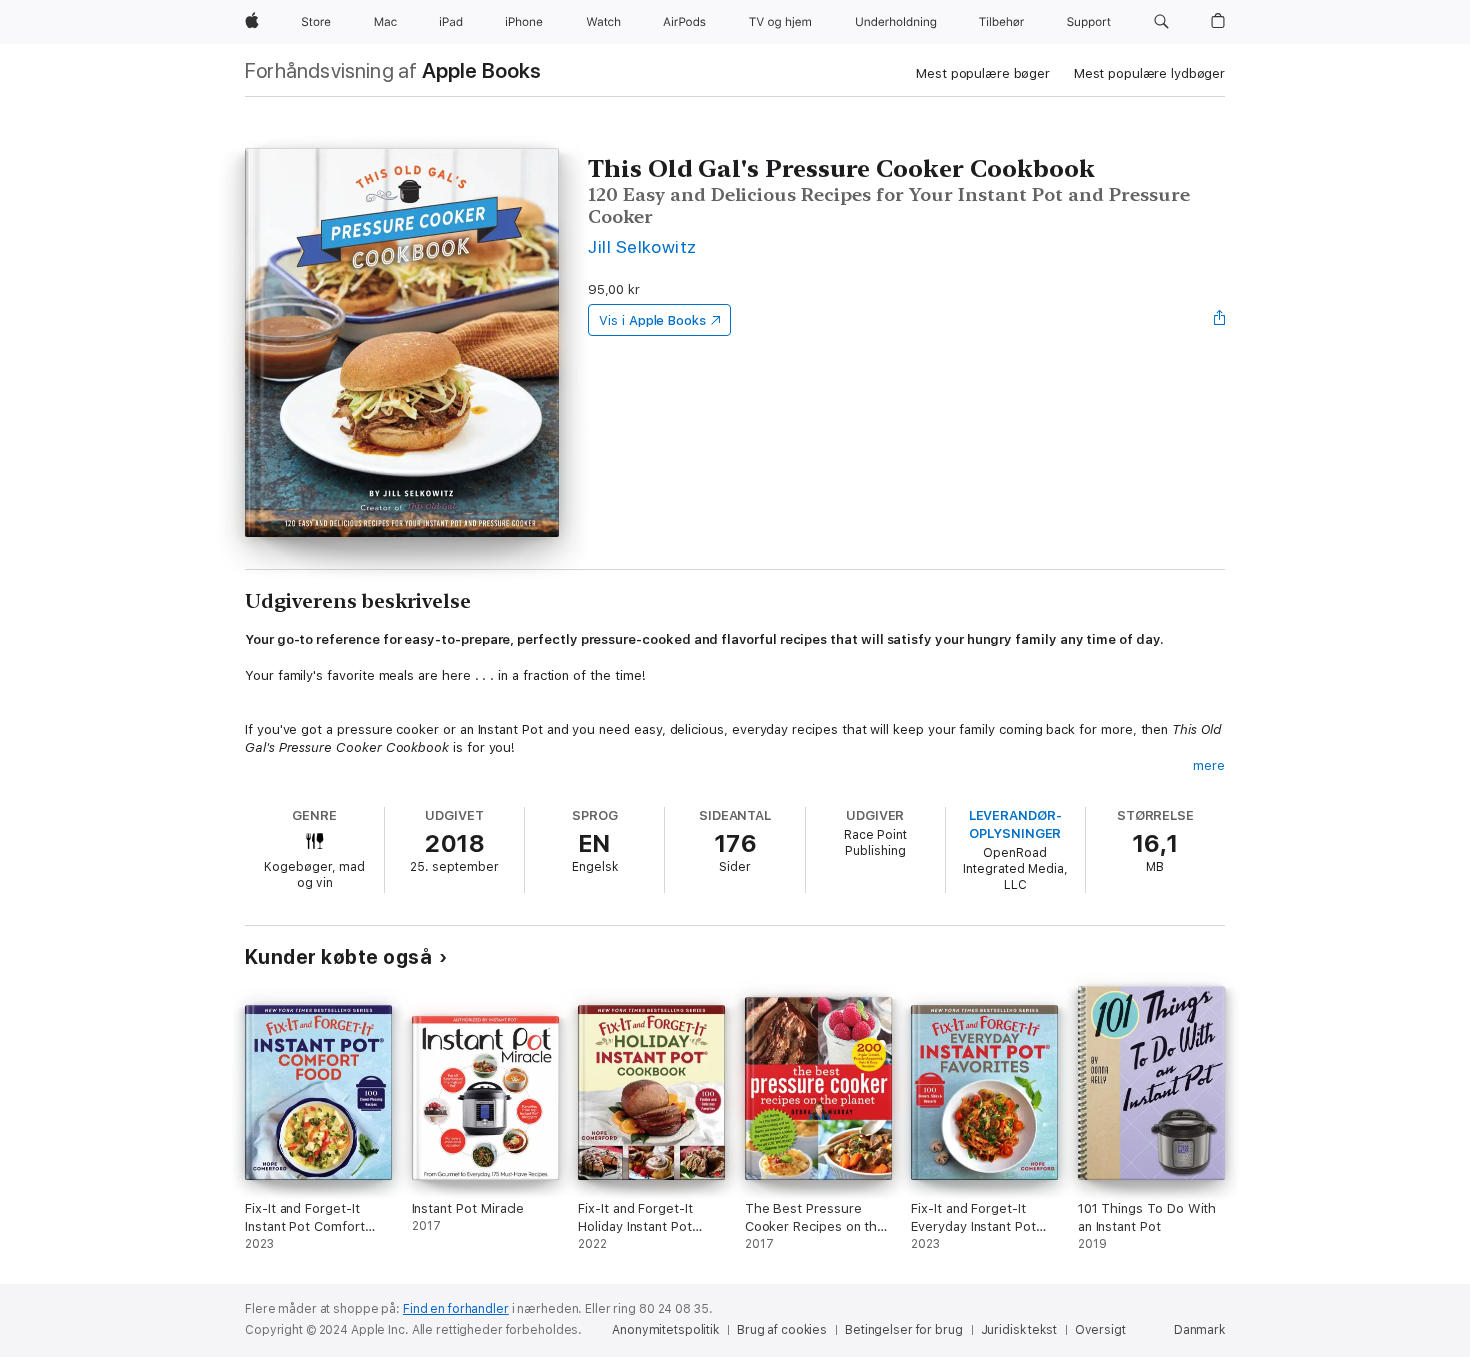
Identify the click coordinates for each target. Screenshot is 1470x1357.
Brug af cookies (782, 1330)
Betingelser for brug (904, 1330)
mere (1209, 765)
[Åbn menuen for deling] (1220, 320)
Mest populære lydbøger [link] (1149, 73)
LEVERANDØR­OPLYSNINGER (1015, 824)
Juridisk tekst (1019, 1330)
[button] (1161, 22)
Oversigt (1100, 1330)
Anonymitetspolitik (665, 1330)
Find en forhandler (456, 1309)
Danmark (1199, 1330)
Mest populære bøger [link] (983, 73)
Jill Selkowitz (642, 246)
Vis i (652, 320)
